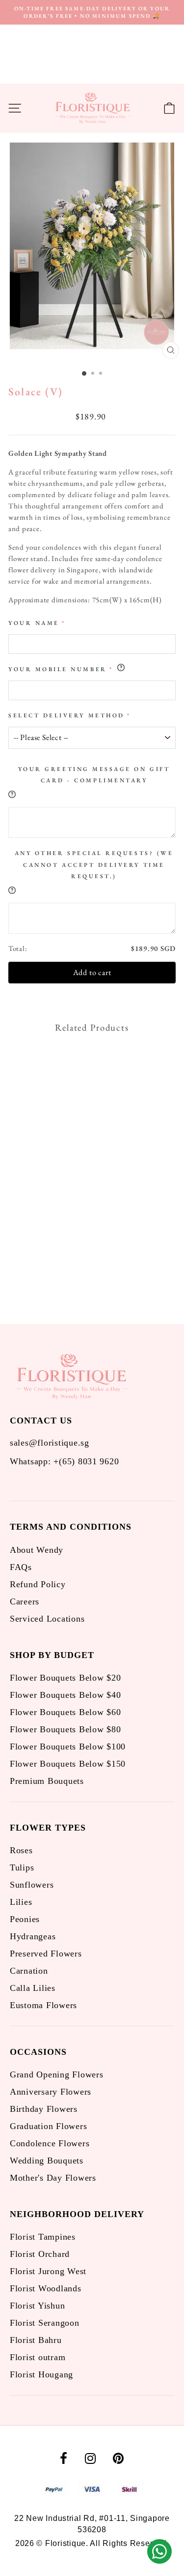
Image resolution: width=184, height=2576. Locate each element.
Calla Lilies (33, 1988)
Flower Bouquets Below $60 (65, 1712)
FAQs (21, 1567)
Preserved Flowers (46, 1954)
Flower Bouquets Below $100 (68, 1747)
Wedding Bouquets (47, 2161)
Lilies (21, 1902)
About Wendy (37, 1550)
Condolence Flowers (50, 2143)
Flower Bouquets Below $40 (65, 1695)
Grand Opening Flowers (56, 2074)
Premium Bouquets (47, 1781)
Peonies (25, 1919)
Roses (21, 1850)
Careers (25, 1601)
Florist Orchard (40, 2254)
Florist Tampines (43, 2237)
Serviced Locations (47, 1619)
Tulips (22, 1867)
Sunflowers (32, 1885)
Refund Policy (38, 1584)
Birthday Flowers (44, 2109)
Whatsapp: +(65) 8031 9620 (64, 1461)
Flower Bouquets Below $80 (65, 1729)
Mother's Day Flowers (53, 2178)
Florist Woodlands (46, 2288)
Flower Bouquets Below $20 (65, 1678)
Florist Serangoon (45, 2323)
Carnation (29, 1971)
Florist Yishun (37, 2306)
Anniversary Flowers (51, 2092)
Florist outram (38, 2357)
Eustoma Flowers (43, 2005)
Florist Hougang (41, 2374)
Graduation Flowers (48, 2126)
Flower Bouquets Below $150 (68, 1764)
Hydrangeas (33, 1936)
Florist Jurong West (48, 2271)
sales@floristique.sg (50, 1443)
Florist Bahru (36, 2340)
